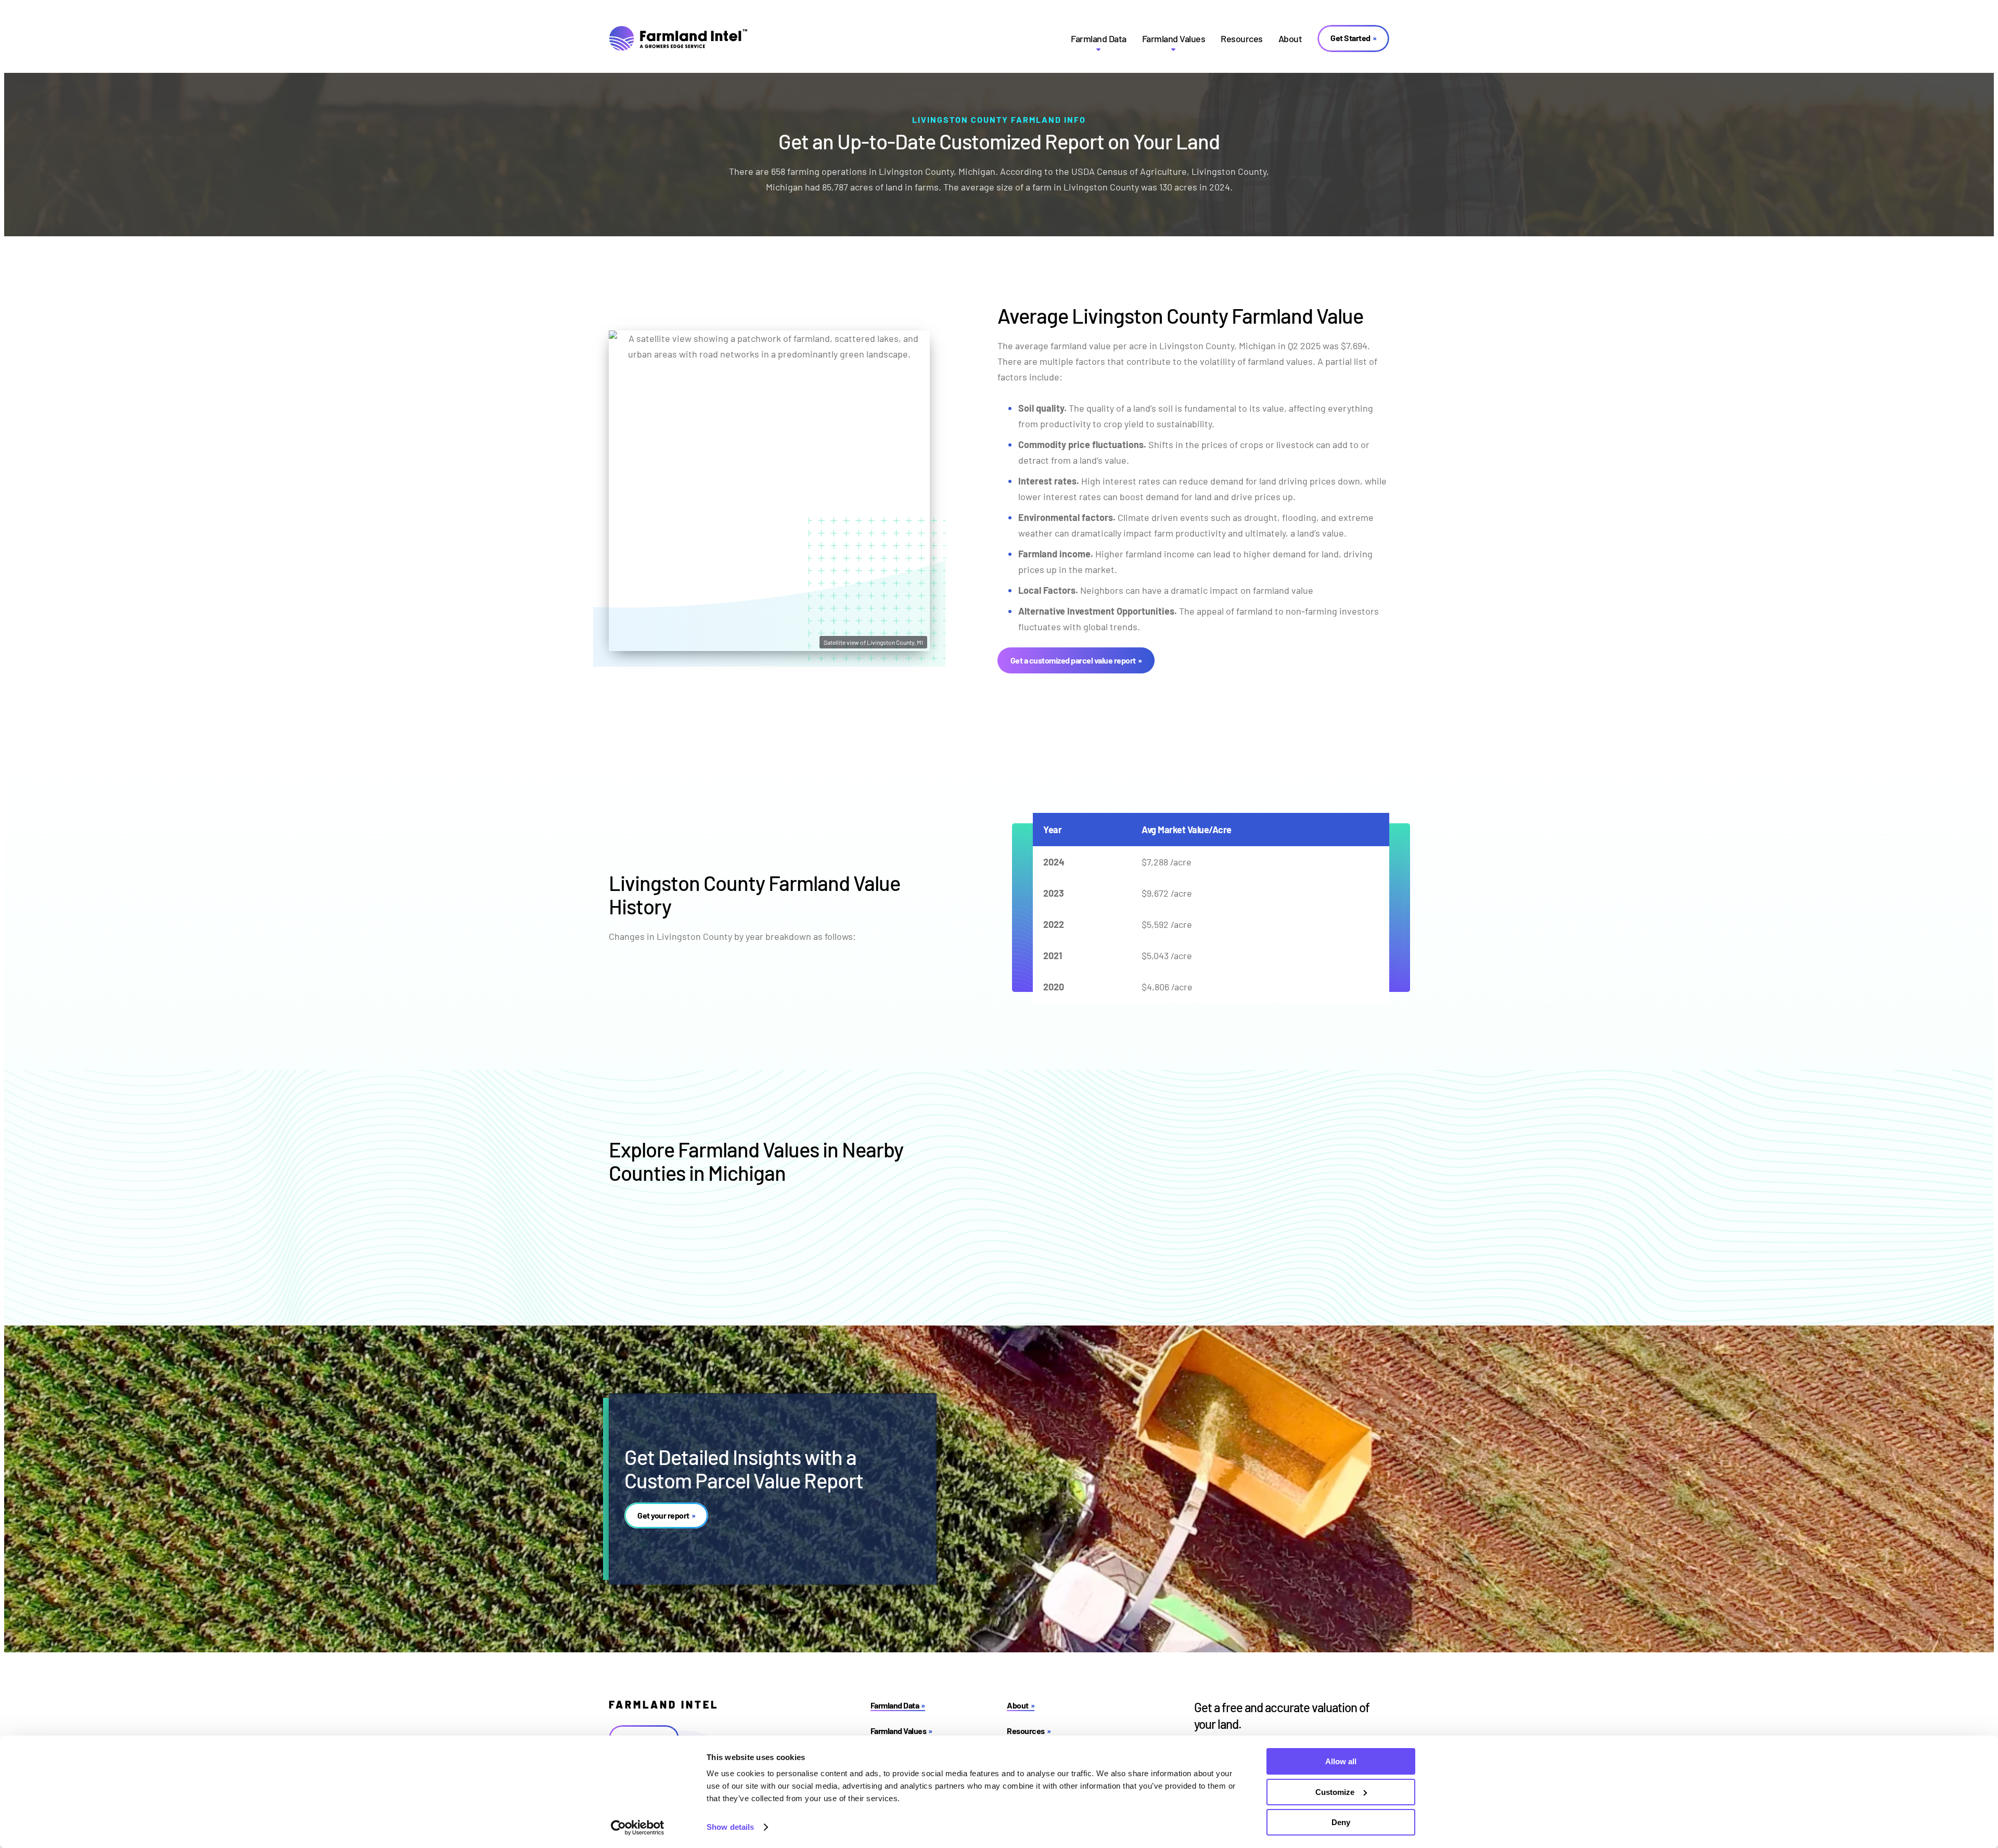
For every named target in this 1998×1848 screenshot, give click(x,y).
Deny (1341, 1822)
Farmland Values (1174, 39)
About (1290, 39)
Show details (730, 1827)
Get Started (1350, 38)
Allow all (1341, 1761)
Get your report (663, 1515)
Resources (1242, 39)
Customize (1335, 1792)
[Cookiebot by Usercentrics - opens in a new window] (638, 1828)
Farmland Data (1099, 39)
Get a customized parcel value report (1073, 660)
